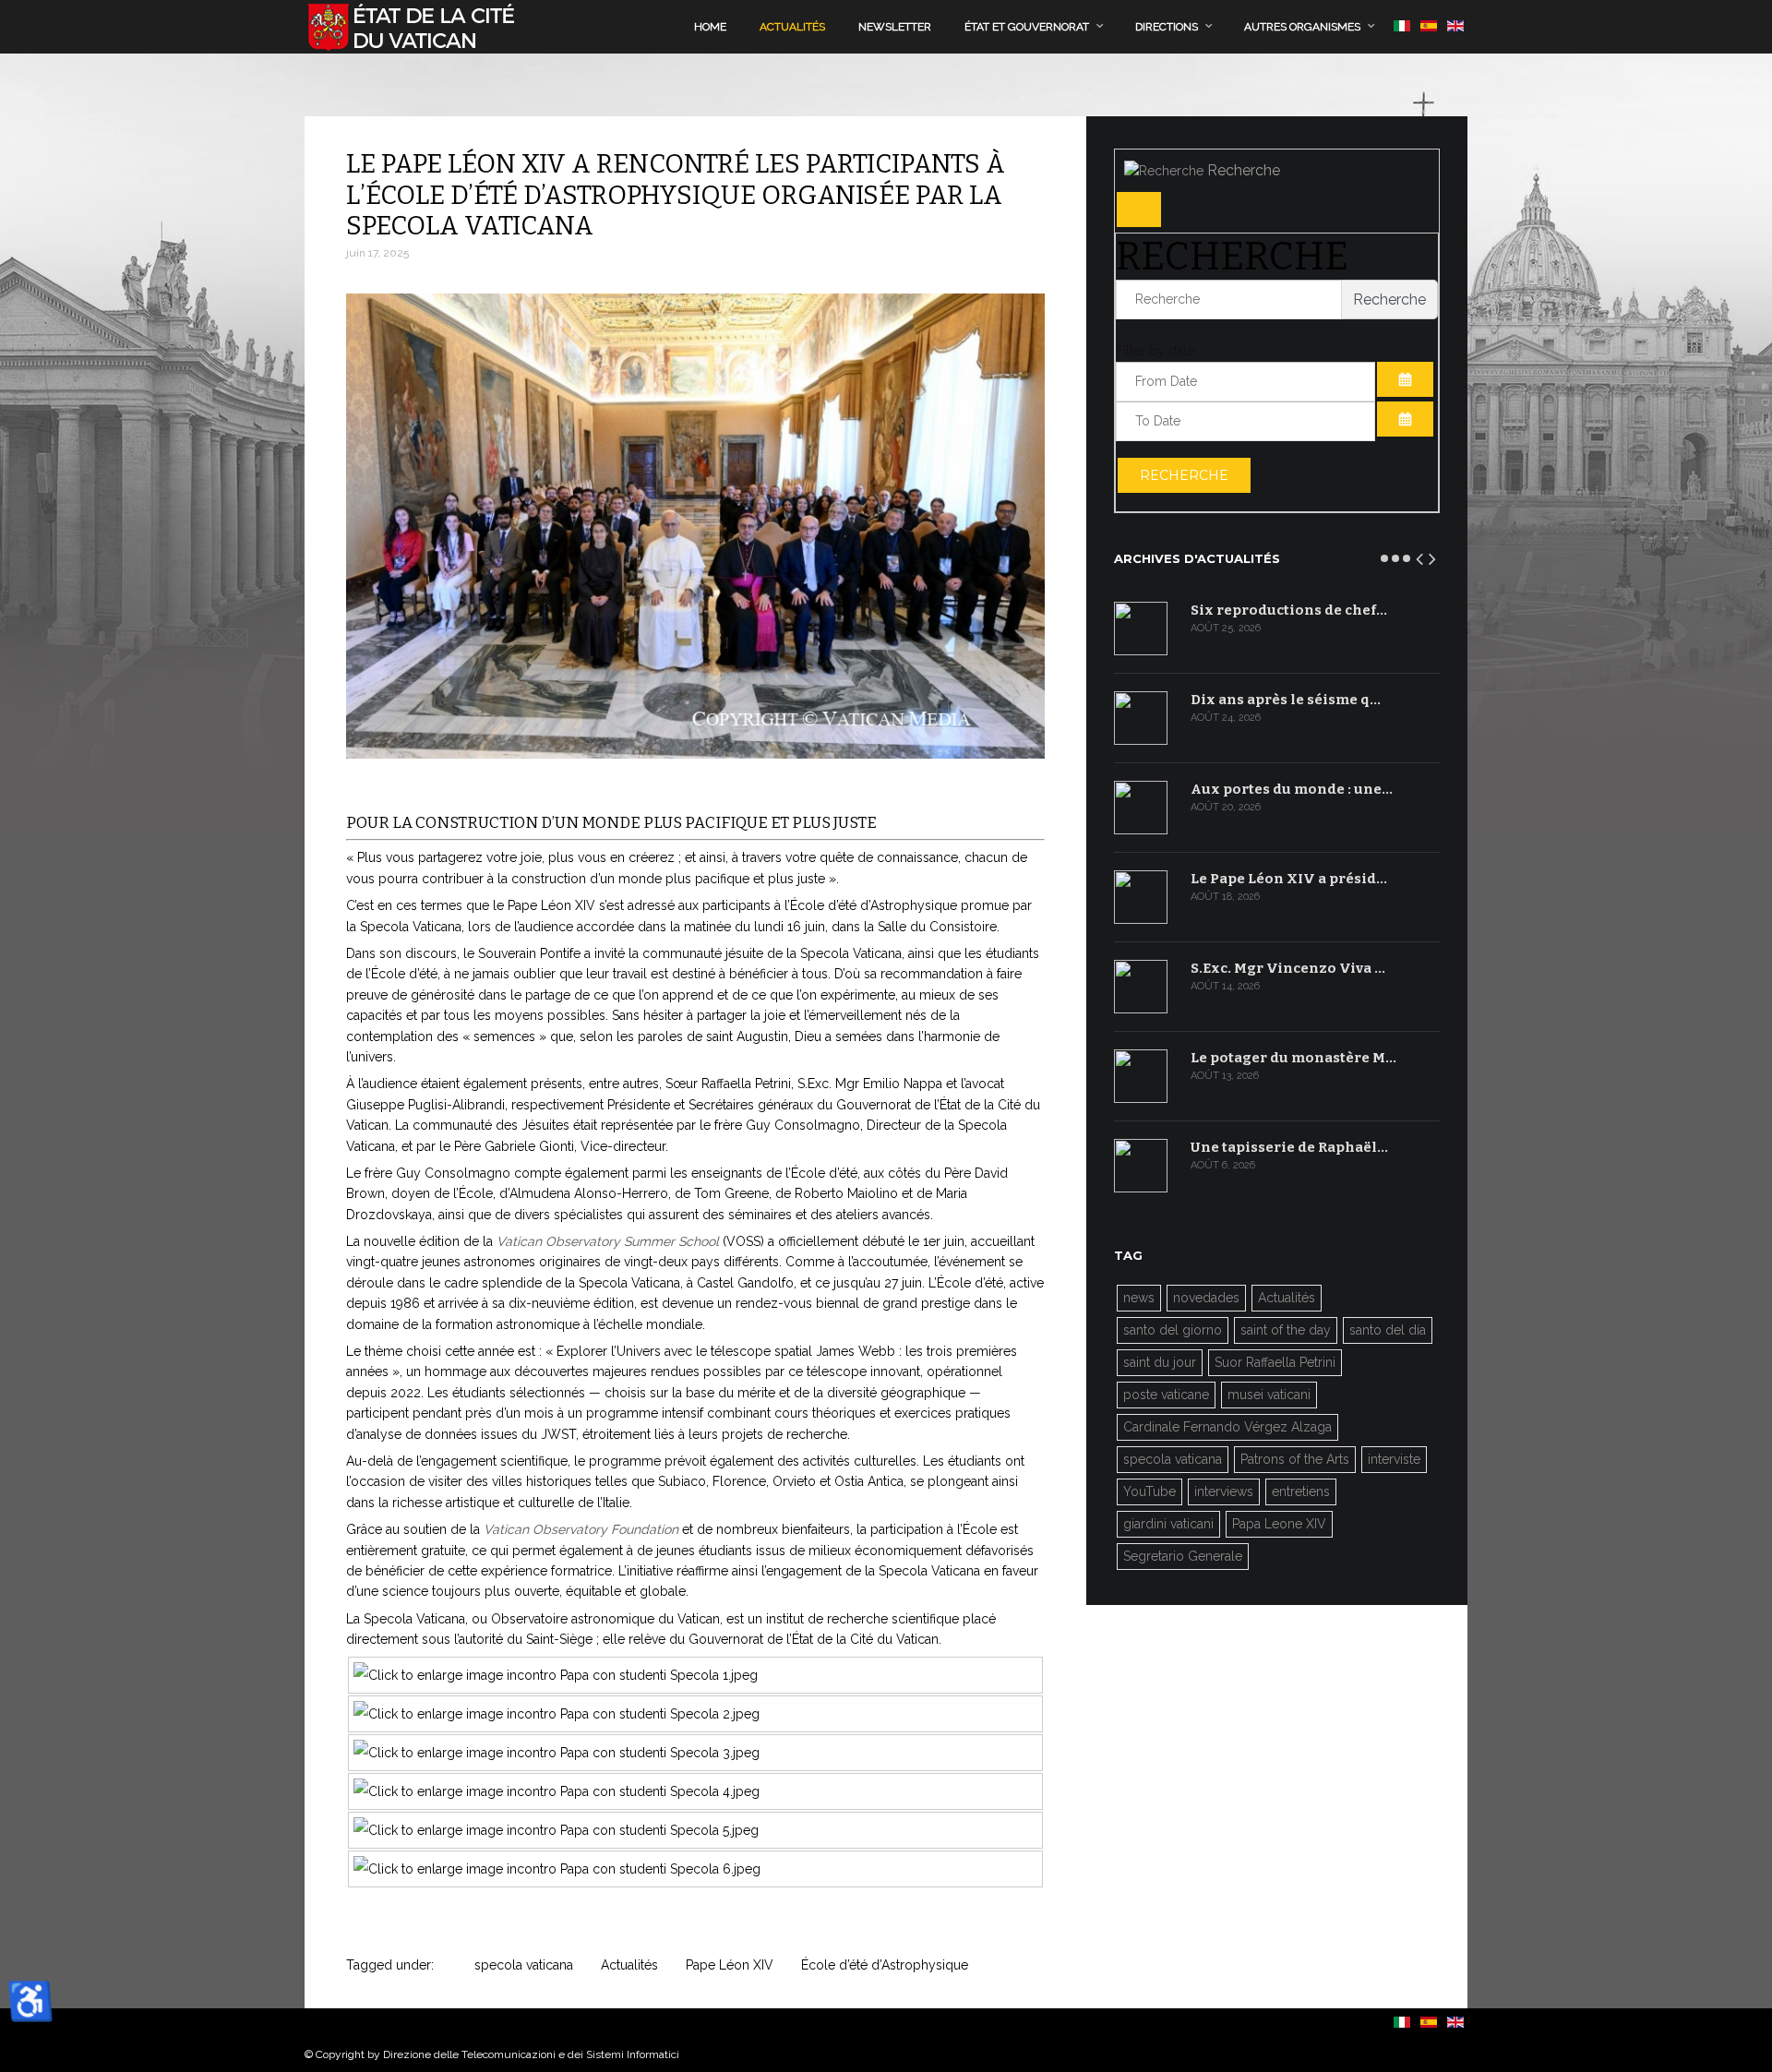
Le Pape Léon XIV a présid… (1289, 879)
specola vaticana (524, 1965)
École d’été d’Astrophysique (885, 1965)
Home (710, 27)
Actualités (792, 27)
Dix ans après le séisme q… (1286, 700)
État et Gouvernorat (1027, 27)
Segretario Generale (1183, 1556)
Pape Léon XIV (730, 1965)
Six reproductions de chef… (1289, 610)
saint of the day (1286, 1330)
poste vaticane (1166, 1395)
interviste (1394, 1459)
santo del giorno (1173, 1330)
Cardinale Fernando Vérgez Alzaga (1227, 1427)
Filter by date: (1156, 351)
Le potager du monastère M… (1293, 1058)
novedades (1206, 1298)
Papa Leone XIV (1279, 1524)
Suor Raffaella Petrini (1275, 1362)
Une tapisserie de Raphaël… (1289, 1147)
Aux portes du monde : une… (1292, 789)
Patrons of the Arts (1295, 1459)
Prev (1420, 556)
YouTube (1149, 1491)
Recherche (1184, 475)
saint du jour (1160, 1362)
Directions (1167, 27)
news (1139, 1298)
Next (1433, 556)
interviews (1224, 1491)
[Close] (1139, 210)
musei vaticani (1269, 1395)
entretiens (1301, 1491)
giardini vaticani (1168, 1524)
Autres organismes (1302, 27)
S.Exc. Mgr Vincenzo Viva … (1288, 968)
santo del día (1388, 1330)
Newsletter (895, 27)
